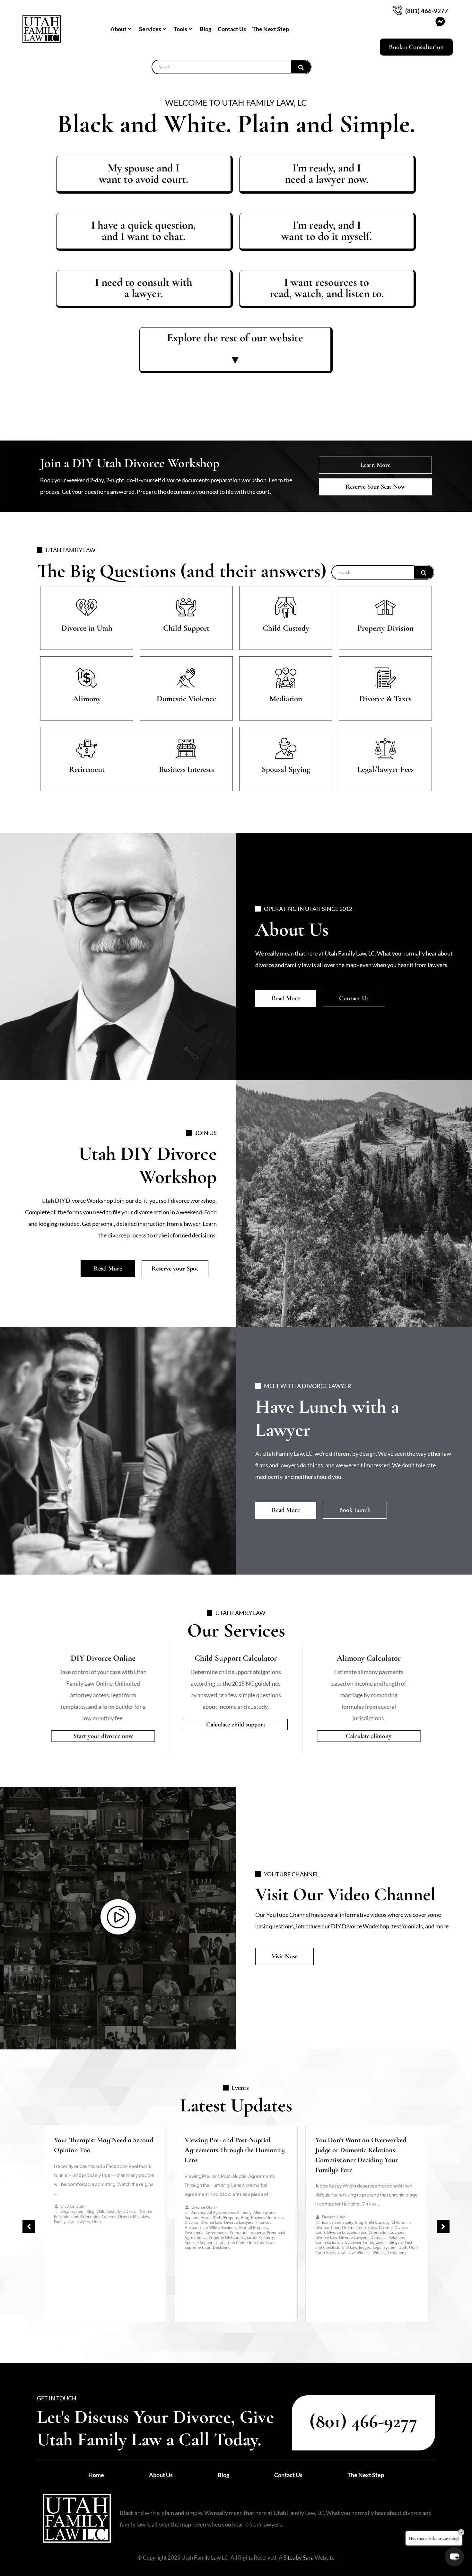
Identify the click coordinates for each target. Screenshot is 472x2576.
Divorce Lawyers (239, 2222)
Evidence (353, 2242)
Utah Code (236, 2243)
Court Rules (367, 2227)
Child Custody (109, 2211)
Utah (96, 2222)
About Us (161, 2475)
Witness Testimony (389, 2253)
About (118, 29)
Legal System (73, 2211)
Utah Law (256, 2243)
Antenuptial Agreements (213, 2212)
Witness (363, 2253)
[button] (29, 2226)
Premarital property (247, 2233)
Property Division (224, 2237)
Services (150, 29)
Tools (180, 29)
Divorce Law (211, 2222)
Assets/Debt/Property (220, 2218)
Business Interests (267, 2218)
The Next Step (271, 29)
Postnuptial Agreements (206, 2233)
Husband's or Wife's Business (211, 2227)
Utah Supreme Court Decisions (230, 2245)
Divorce (130, 2211)
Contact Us (232, 29)
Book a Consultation (416, 47)
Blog (205, 29)
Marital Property (254, 2227)
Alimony (244, 2212)
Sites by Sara (299, 2558)
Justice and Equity (338, 2222)
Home (96, 2475)
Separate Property (258, 2237)
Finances (263, 2222)
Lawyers (83, 2222)
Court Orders (343, 2227)
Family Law (64, 2222)
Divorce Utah (72, 2206)
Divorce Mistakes (134, 2217)
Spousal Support (199, 2243)
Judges (365, 2247)
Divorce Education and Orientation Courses (103, 2214)
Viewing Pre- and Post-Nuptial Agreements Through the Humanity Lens (235, 2150)
